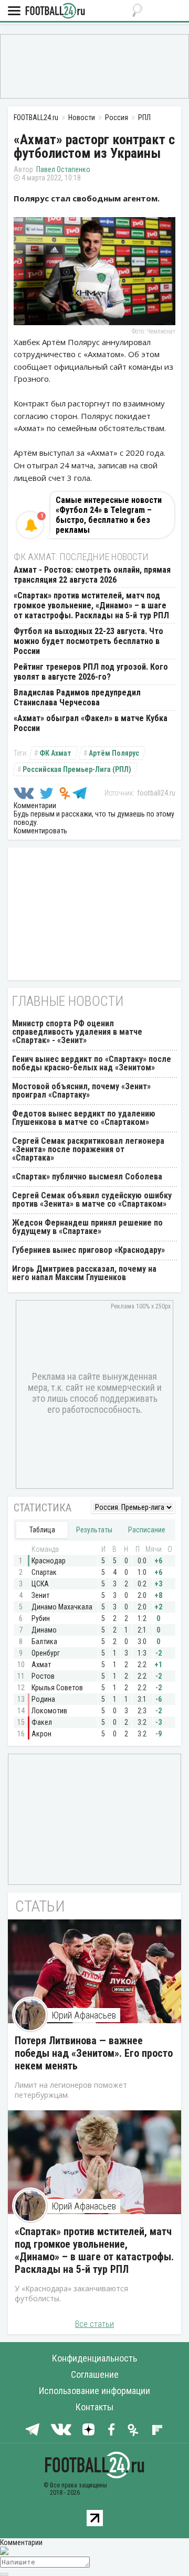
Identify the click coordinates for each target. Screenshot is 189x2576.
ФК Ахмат (55, 753)
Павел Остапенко (63, 169)
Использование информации (94, 2391)
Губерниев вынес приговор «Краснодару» (88, 1250)
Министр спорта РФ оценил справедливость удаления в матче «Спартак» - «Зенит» (77, 1032)
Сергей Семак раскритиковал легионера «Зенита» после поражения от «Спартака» (88, 1149)
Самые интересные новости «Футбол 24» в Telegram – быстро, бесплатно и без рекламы (109, 515)
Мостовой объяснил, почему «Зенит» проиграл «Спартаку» (81, 1091)
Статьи (40, 1906)
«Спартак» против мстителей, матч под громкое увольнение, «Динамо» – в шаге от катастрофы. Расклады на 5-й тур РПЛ (91, 605)
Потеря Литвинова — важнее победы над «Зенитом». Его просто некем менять (94, 2053)
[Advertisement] (94, 66)
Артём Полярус (114, 753)
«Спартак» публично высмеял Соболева (87, 1177)
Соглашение (95, 2374)
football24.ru (156, 793)
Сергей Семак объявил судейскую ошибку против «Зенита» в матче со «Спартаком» (92, 1200)
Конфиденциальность (94, 2358)
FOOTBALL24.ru (55, 11)
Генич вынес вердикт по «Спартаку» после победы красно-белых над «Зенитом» (92, 1063)
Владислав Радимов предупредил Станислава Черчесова (77, 697)
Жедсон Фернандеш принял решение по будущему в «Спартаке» (87, 1227)
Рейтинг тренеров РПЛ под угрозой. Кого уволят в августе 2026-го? (91, 672)
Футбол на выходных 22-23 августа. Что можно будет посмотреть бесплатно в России (88, 641)
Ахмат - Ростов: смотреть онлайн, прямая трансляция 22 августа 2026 (92, 575)
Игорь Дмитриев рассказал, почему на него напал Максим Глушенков (84, 1273)
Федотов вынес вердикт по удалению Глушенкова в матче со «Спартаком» (84, 1118)
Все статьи (94, 2324)
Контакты (94, 2407)
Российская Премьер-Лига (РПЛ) (77, 769)
